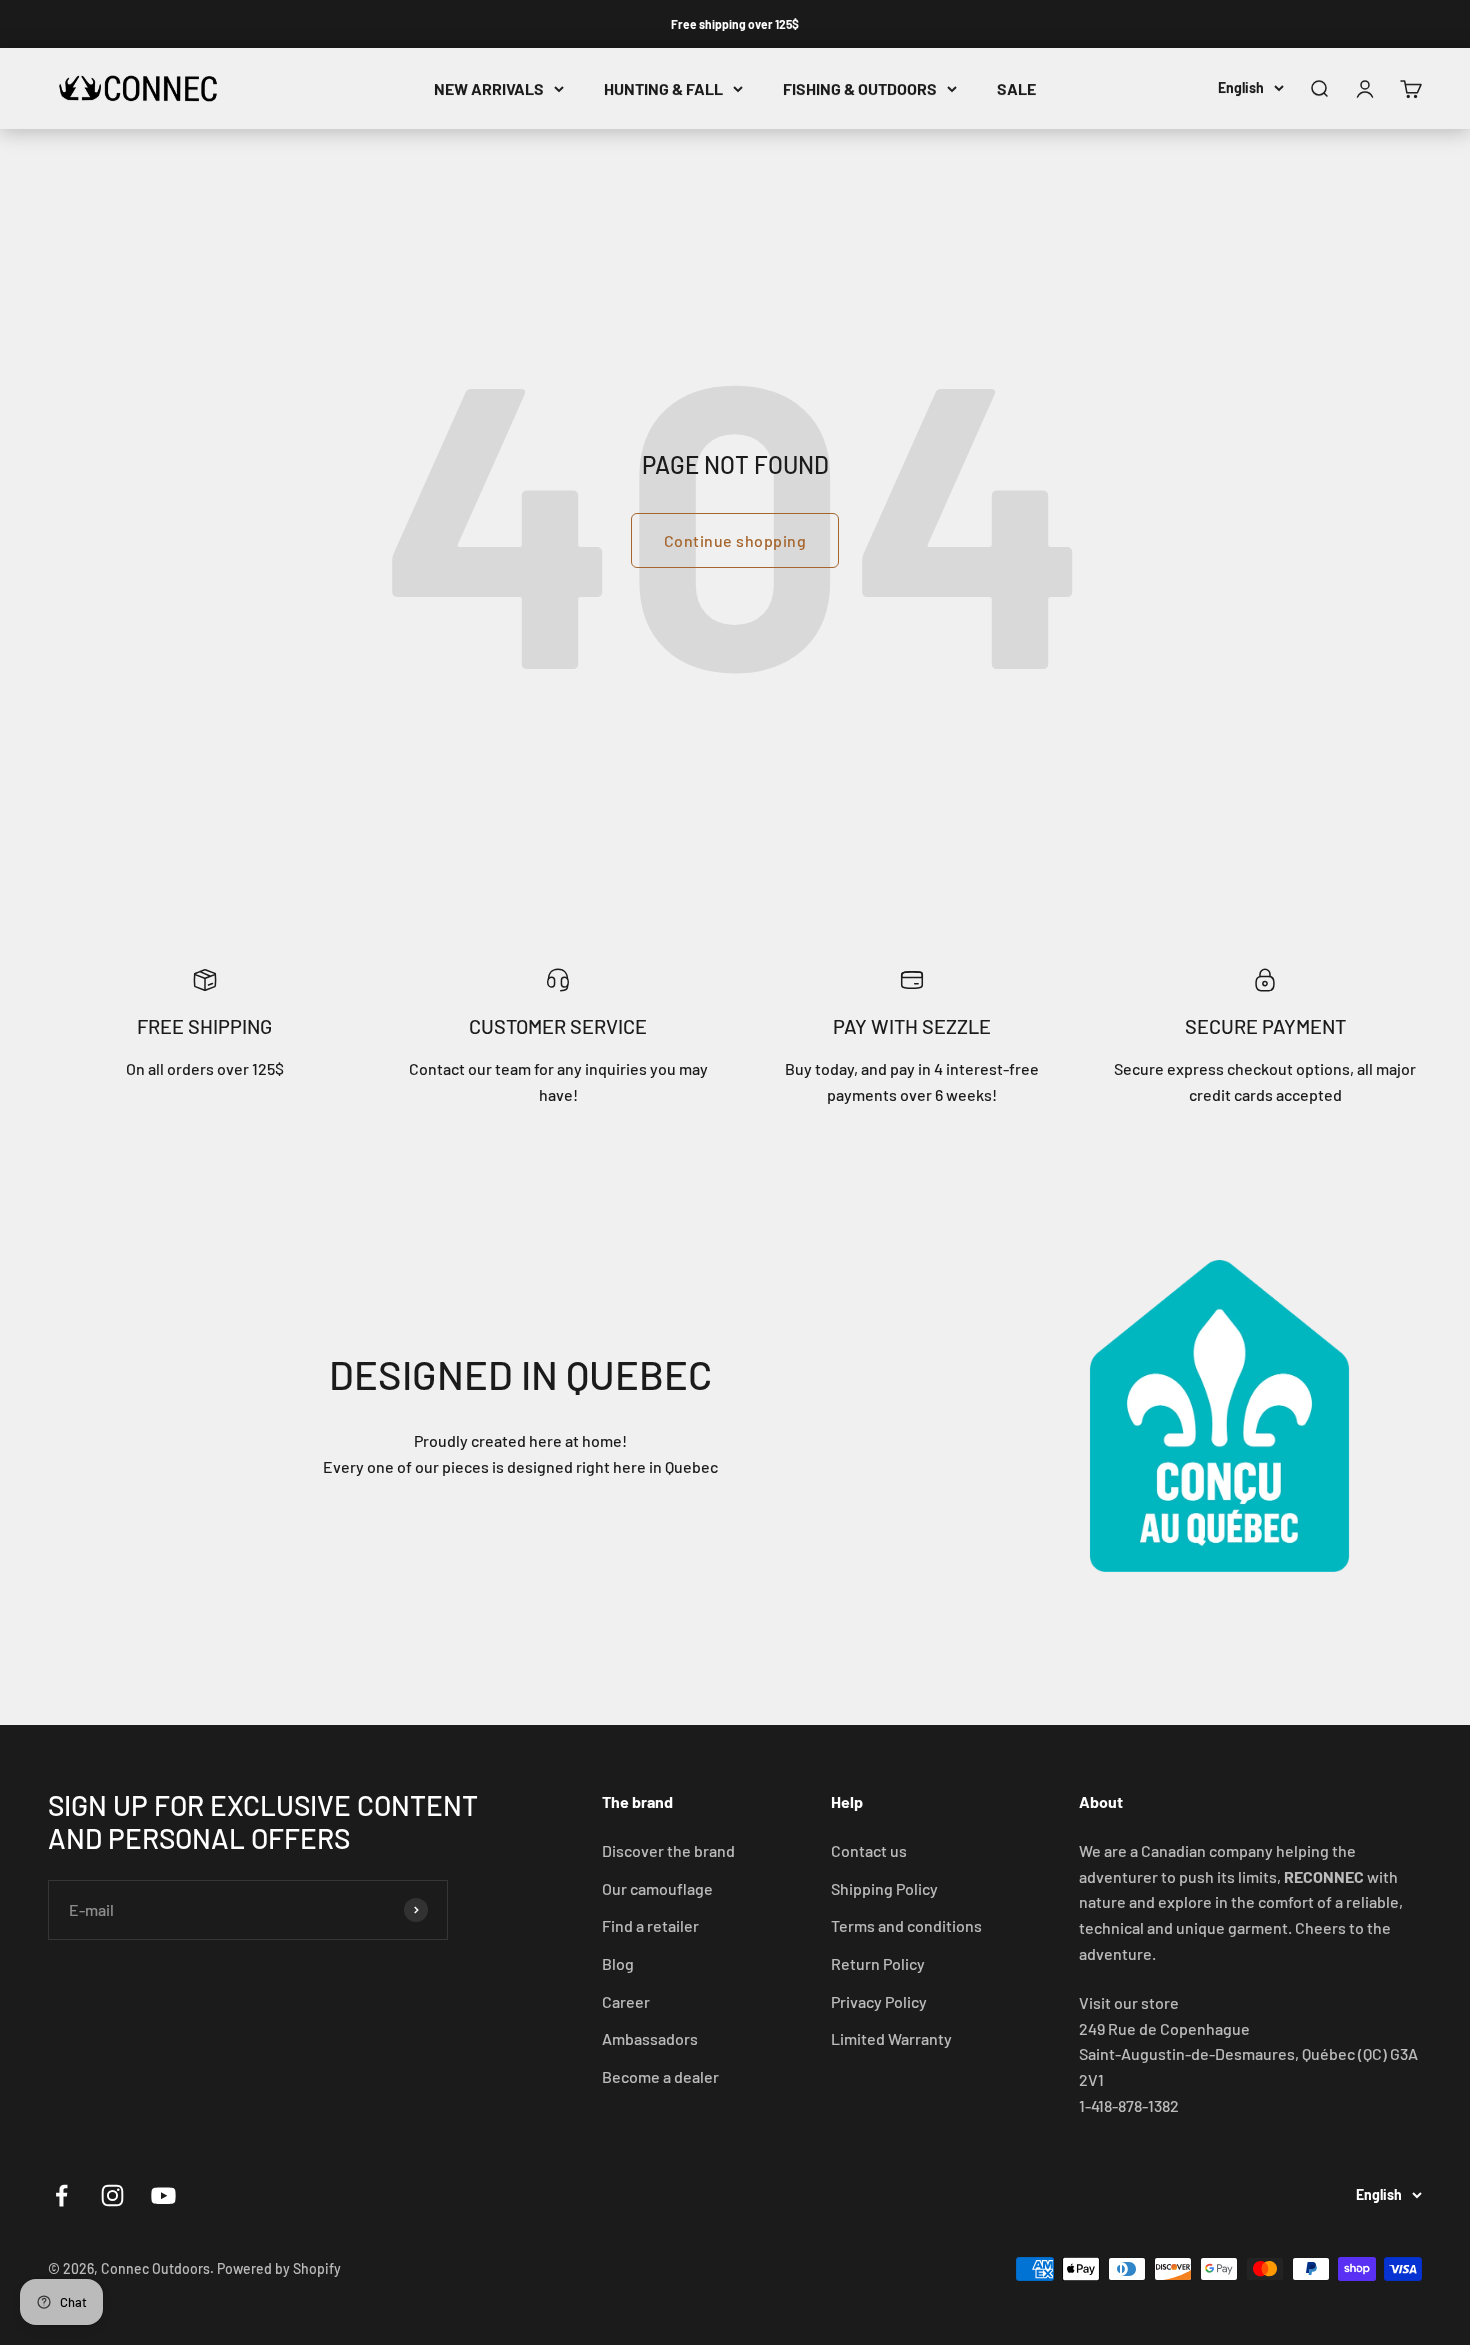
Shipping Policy (884, 1888)
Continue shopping (735, 540)
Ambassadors (650, 2038)
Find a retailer (650, 1925)
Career (626, 2001)
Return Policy (878, 1963)
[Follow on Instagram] (112, 2195)
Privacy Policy (879, 2001)
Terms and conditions (906, 1925)
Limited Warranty (891, 2038)
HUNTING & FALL (663, 88)
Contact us (869, 1850)
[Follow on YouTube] (163, 2195)
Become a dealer (660, 2076)
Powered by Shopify (279, 2268)
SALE (1016, 88)
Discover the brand (668, 1850)
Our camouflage (657, 1888)
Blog (618, 1963)
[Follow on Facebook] (61, 2195)
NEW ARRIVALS (489, 88)
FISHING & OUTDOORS (860, 88)
